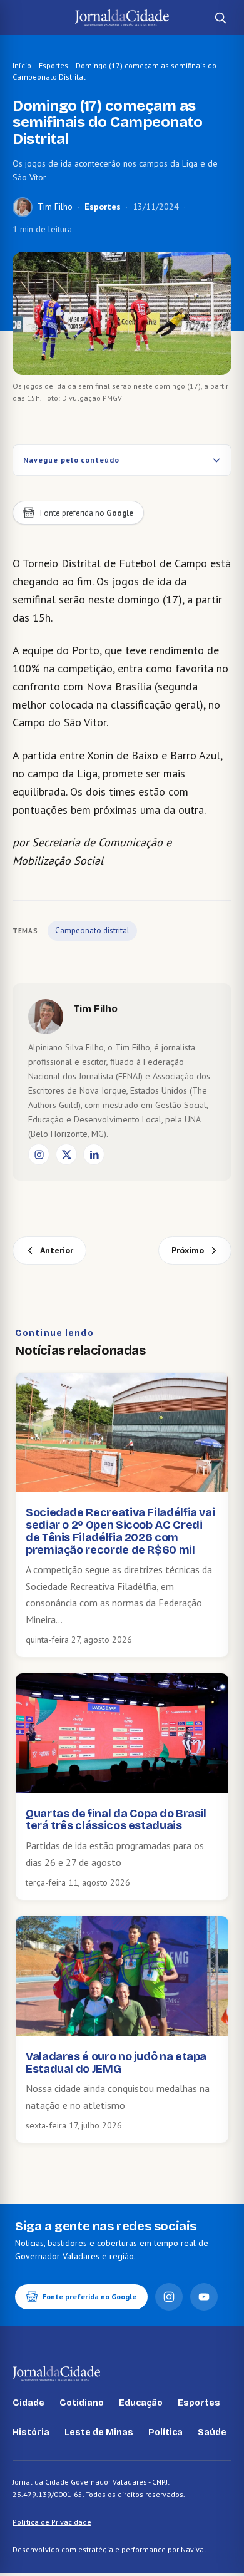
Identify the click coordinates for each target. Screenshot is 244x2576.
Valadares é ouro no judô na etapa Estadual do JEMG (116, 2063)
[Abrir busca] (220, 18)
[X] (66, 1154)
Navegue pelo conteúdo (71, 460)
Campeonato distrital (92, 931)
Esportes (53, 65)
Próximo (188, 1250)
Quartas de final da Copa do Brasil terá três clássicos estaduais (116, 1820)
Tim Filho (55, 207)
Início (22, 65)
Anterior (57, 1250)
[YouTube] (204, 2297)
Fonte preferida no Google (89, 2296)
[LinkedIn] (94, 1154)
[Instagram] (39, 1154)
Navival (194, 2549)
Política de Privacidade (52, 2522)
